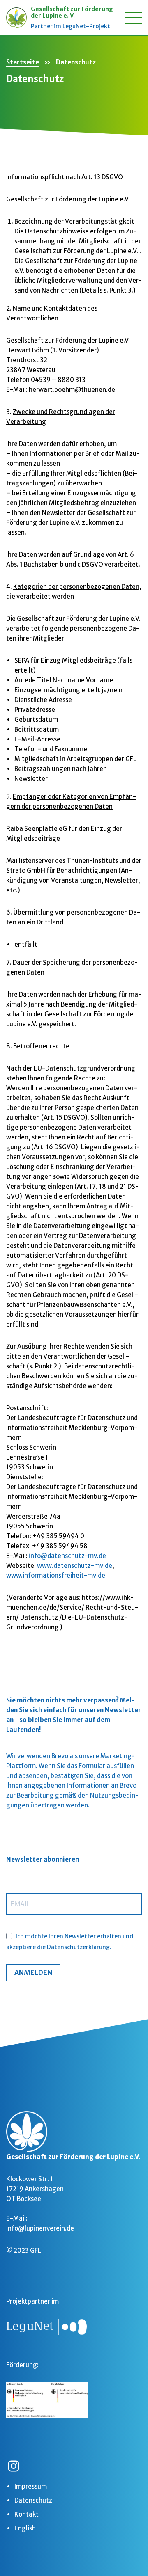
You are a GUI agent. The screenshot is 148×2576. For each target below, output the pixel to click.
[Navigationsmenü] (134, 18)
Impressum (31, 2486)
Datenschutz (33, 2500)
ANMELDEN (33, 1972)
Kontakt (27, 2514)
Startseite (23, 62)
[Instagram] (14, 2466)
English (25, 2528)
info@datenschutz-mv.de (67, 1556)
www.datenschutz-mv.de (75, 1566)
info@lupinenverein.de (40, 2228)
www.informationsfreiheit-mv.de (56, 1575)
